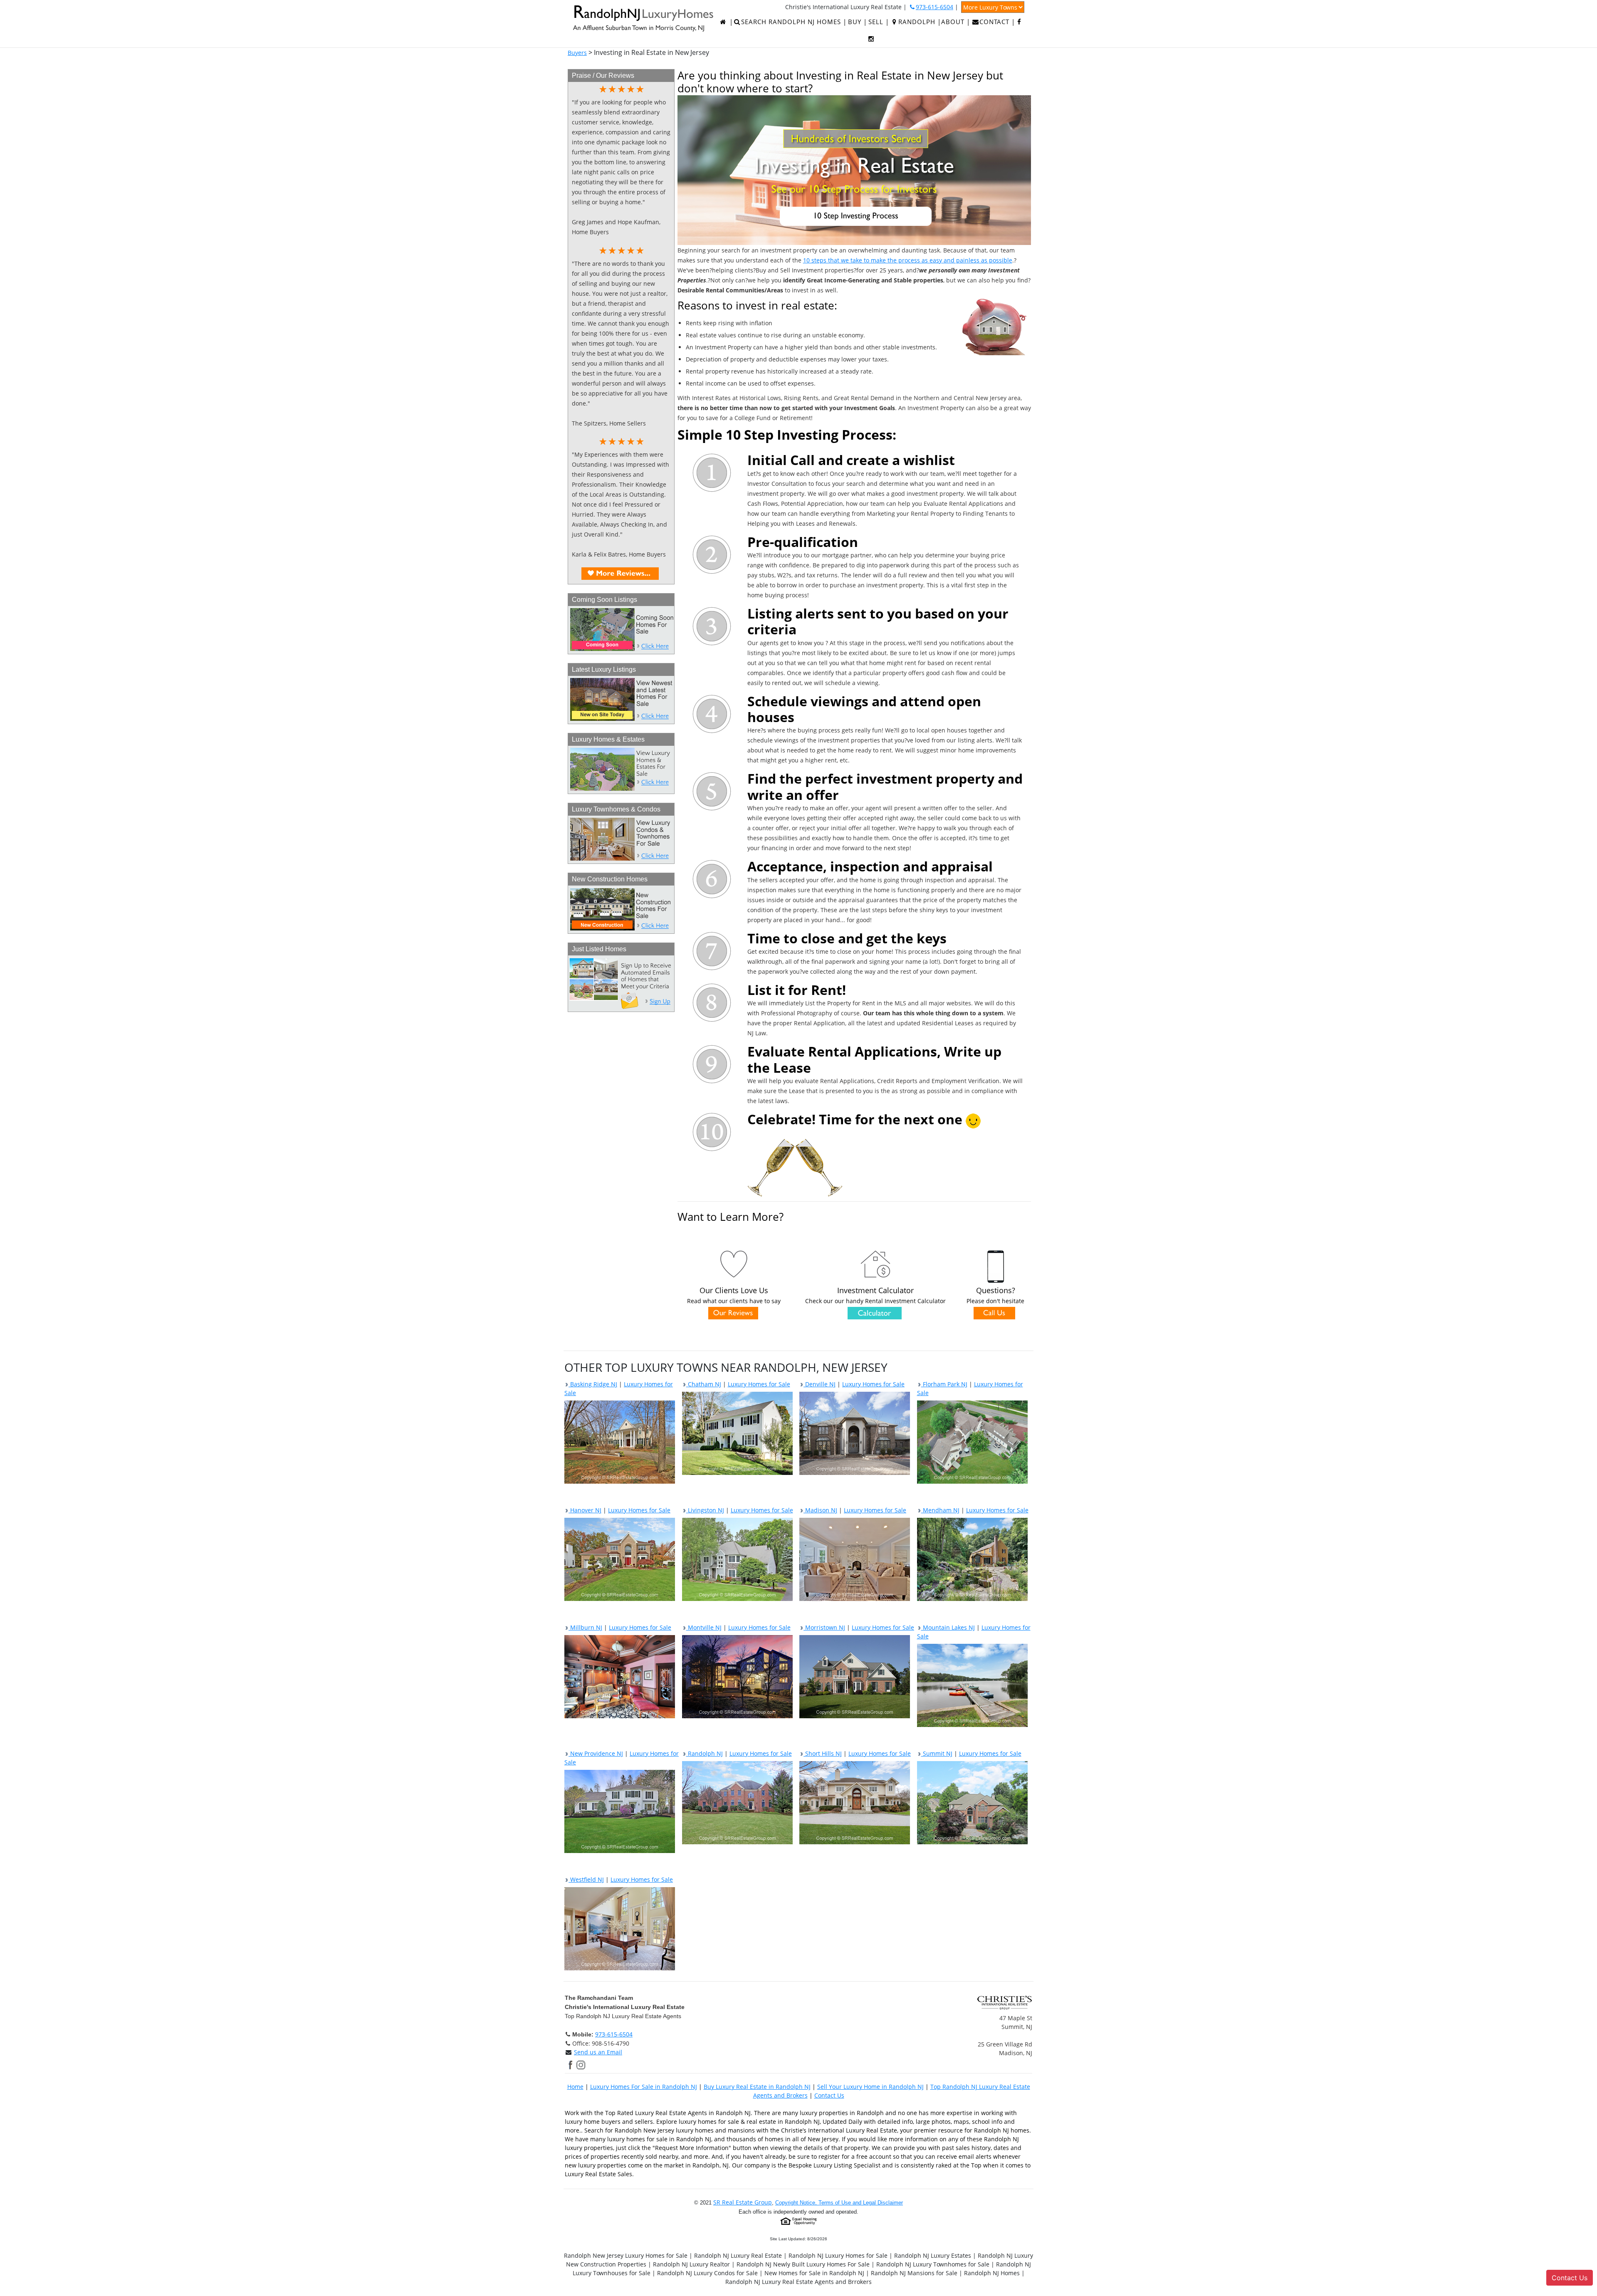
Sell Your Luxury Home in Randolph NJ (870, 2087)
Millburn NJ (585, 1627)
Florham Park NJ (944, 1384)
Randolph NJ (705, 1753)
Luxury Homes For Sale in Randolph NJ (644, 2087)
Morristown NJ (824, 1627)
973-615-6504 (614, 2034)
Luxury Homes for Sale (759, 1384)
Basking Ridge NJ (593, 1384)
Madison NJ (820, 1510)
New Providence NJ (596, 1753)
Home (575, 2087)
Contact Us (829, 2095)
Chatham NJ (704, 1384)
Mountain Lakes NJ (948, 1627)
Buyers (577, 53)
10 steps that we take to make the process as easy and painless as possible (908, 260)
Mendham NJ (940, 1510)
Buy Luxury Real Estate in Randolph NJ (757, 2087)
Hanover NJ (585, 1510)
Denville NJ (820, 1384)
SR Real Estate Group (743, 2202)
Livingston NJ (705, 1510)
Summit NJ (937, 1753)
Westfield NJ (586, 1879)
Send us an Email (598, 2052)
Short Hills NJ (823, 1753)
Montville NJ (704, 1627)
